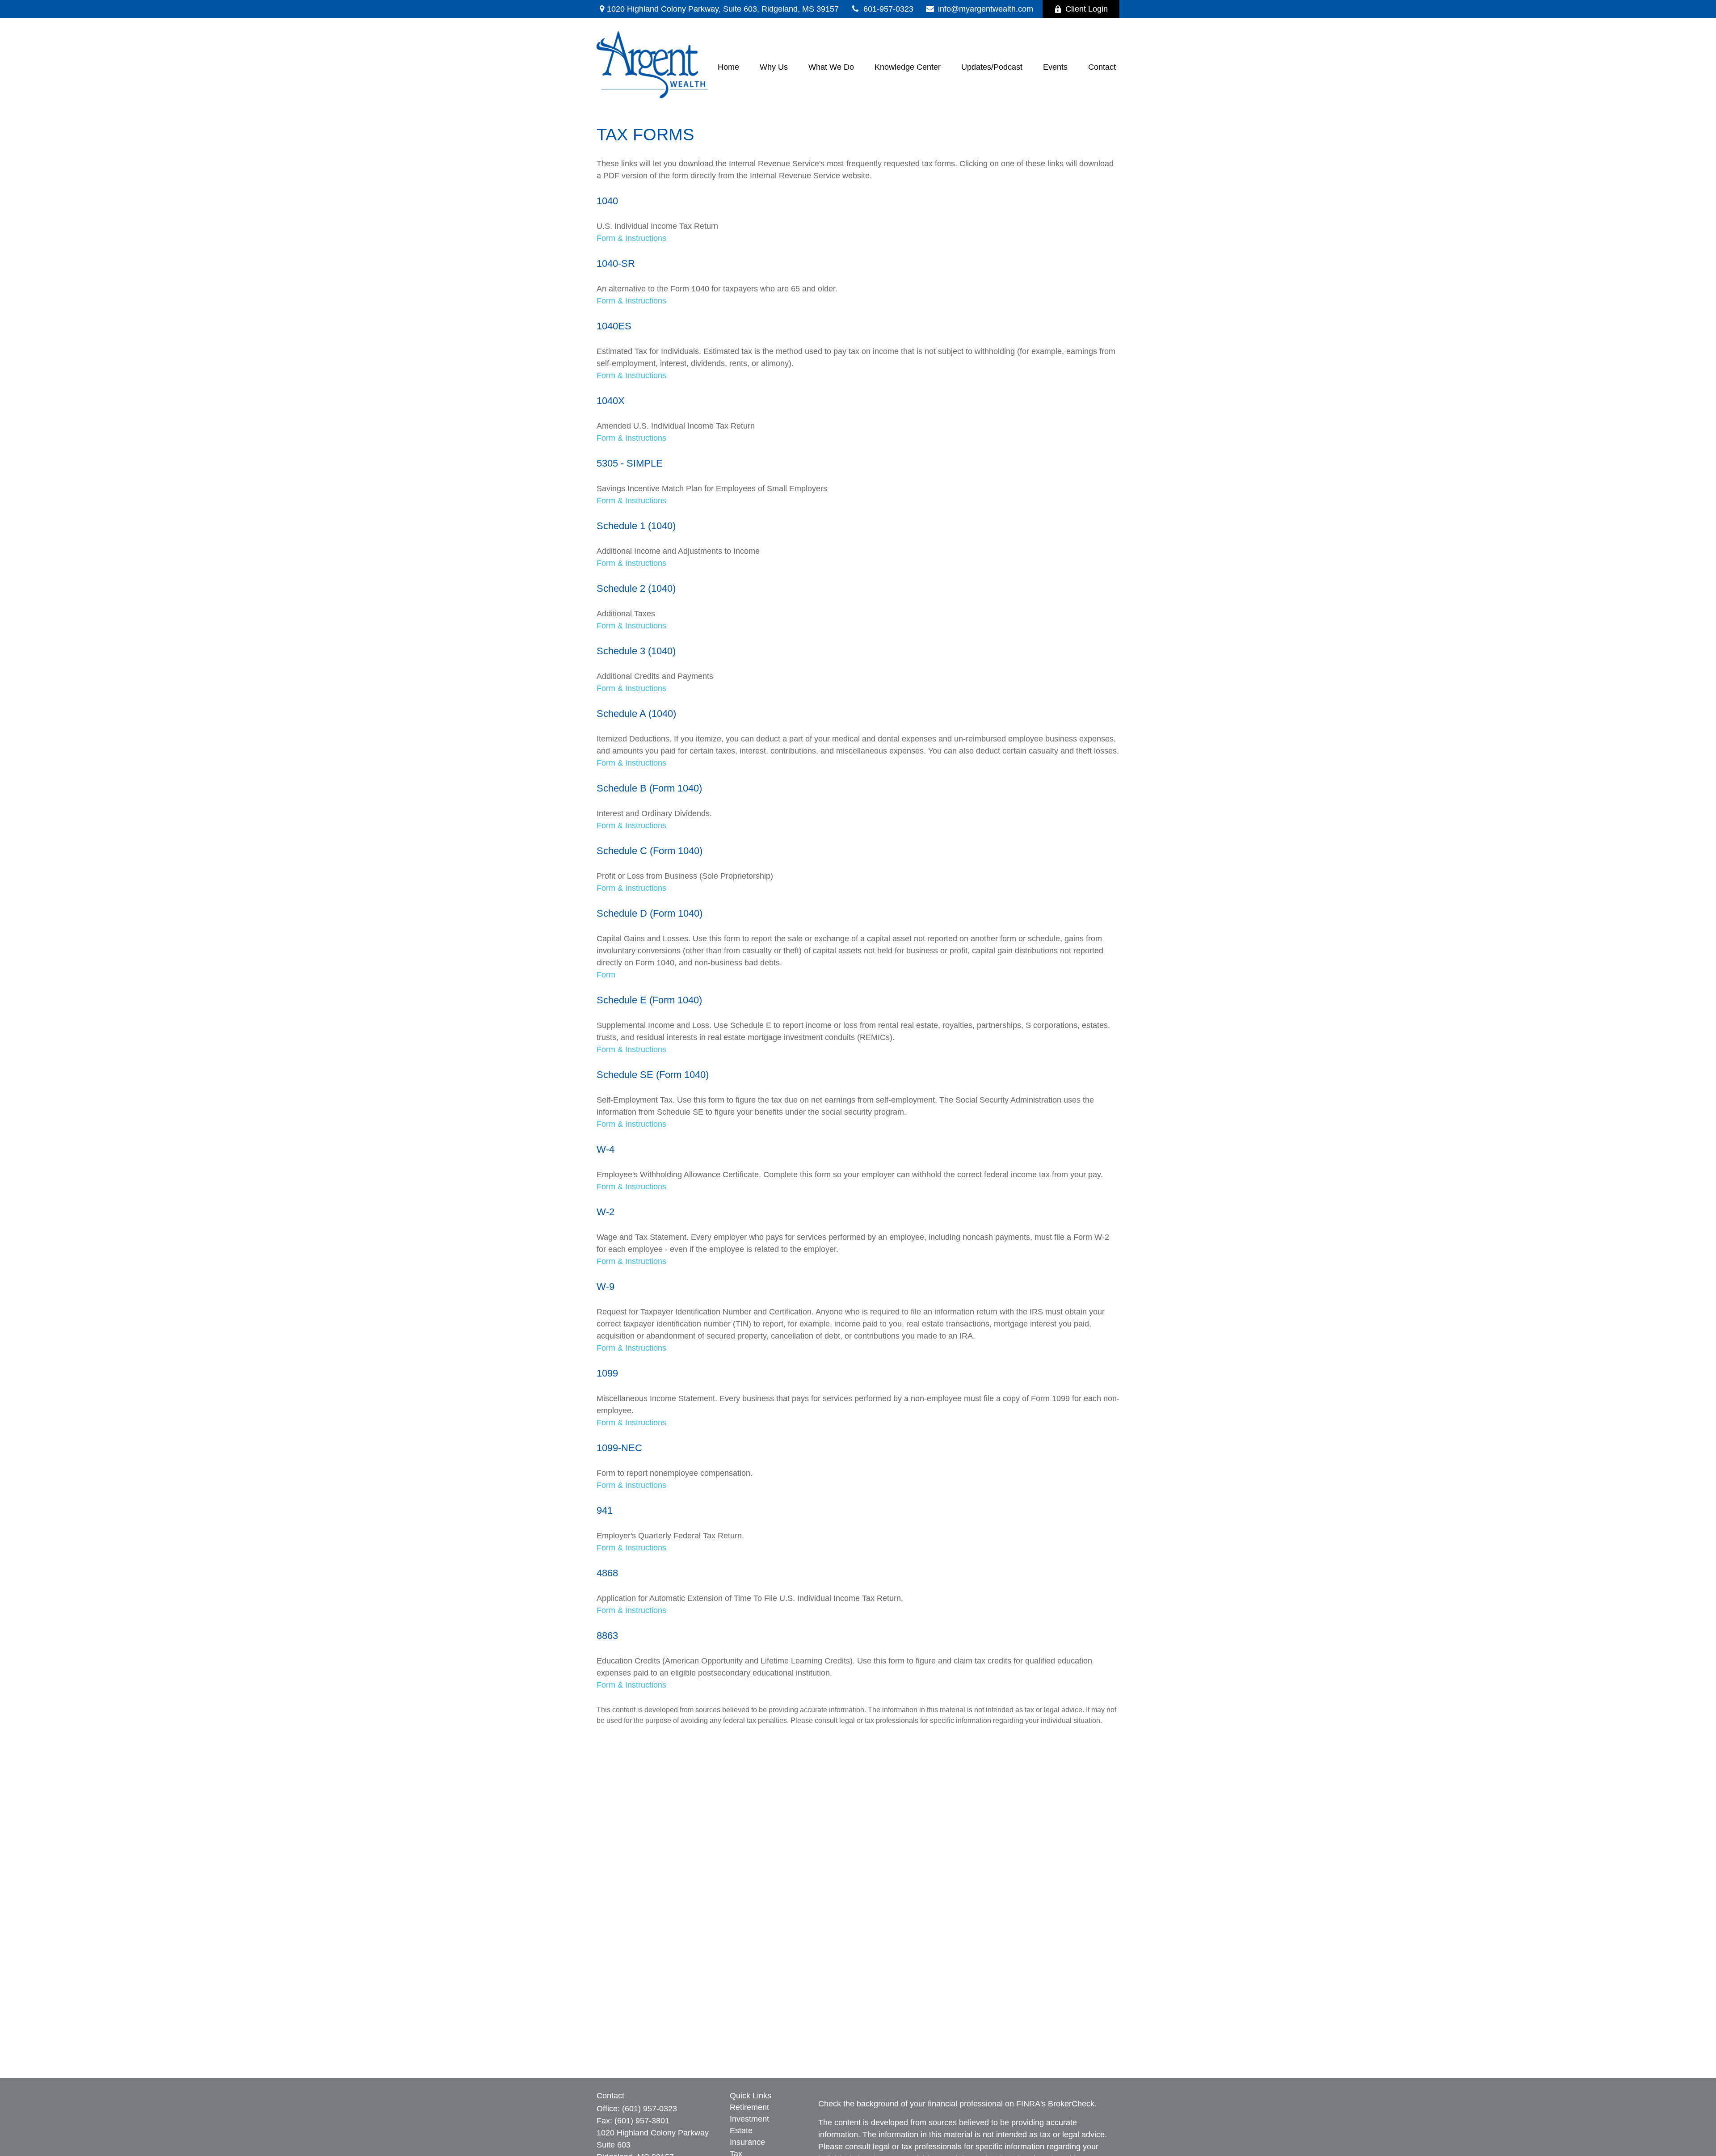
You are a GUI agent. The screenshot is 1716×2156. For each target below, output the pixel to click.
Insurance (747, 2142)
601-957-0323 (888, 9)
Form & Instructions (631, 238)
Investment (749, 2119)
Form (606, 975)
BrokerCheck (1071, 2104)
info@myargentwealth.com (986, 9)
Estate (741, 2131)
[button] (728, 67)
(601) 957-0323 (650, 2109)
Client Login (1087, 9)
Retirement (749, 2107)
